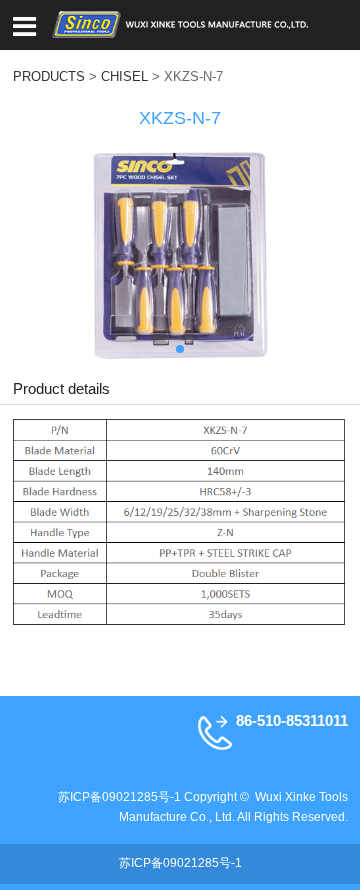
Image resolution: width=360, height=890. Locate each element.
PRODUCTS (49, 77)
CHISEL (124, 77)
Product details (61, 388)
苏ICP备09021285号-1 (119, 797)
